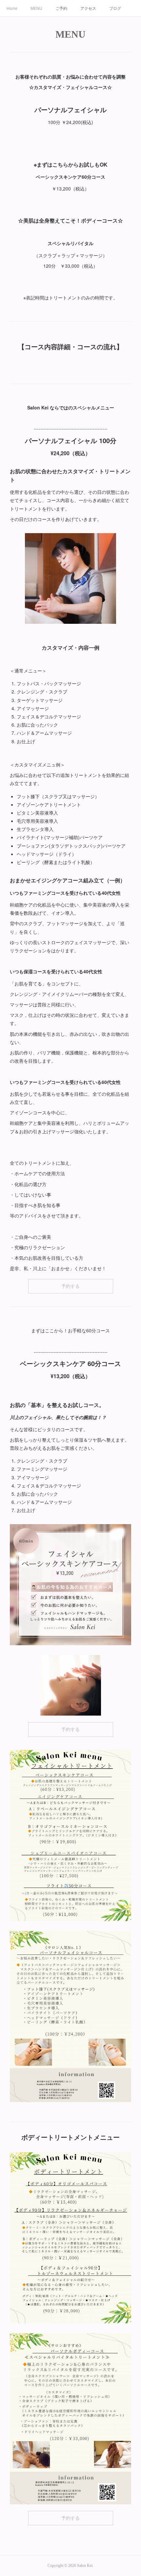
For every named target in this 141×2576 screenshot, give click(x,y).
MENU (36, 8)
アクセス (88, 8)
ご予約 (61, 8)
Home (12, 8)
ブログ (115, 8)
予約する (70, 1286)
